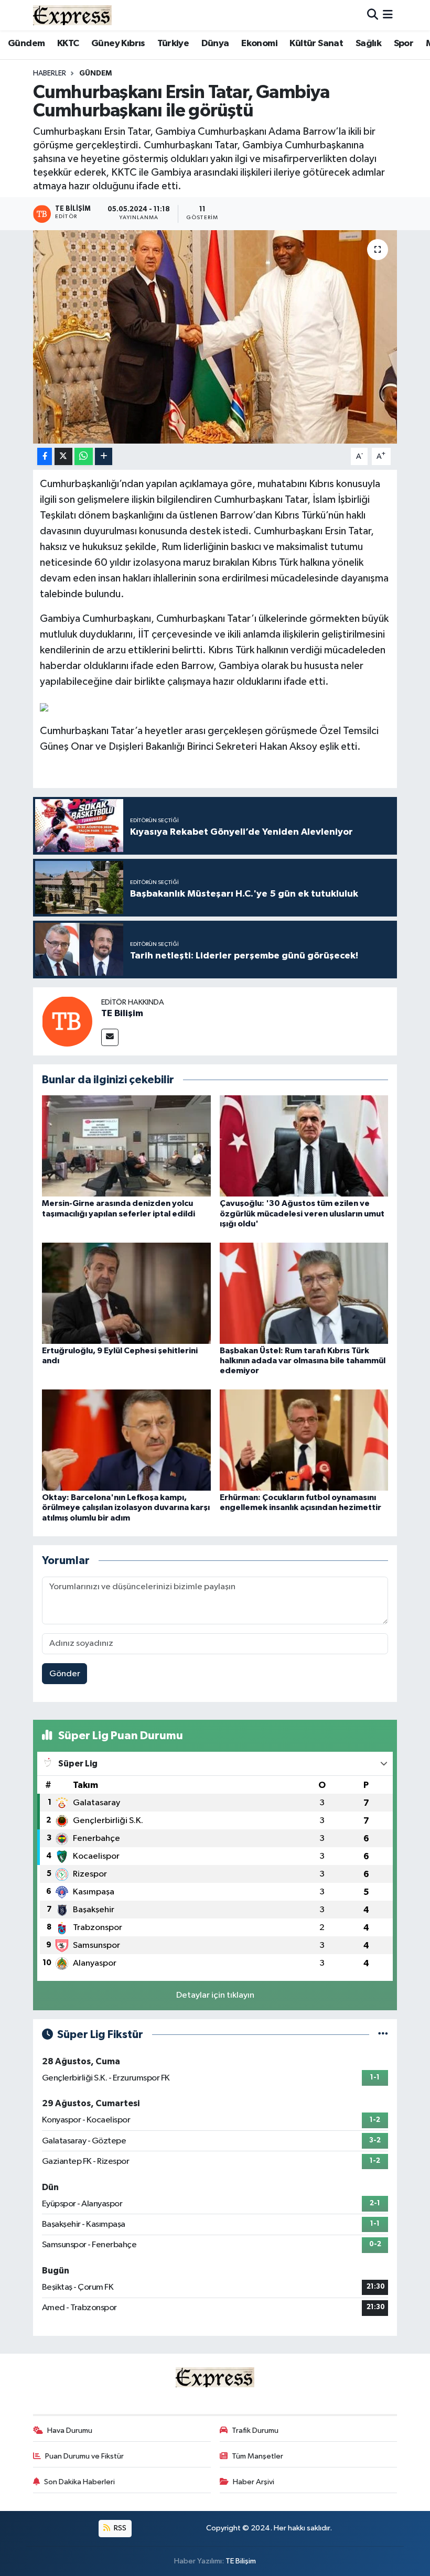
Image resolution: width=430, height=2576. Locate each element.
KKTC (68, 44)
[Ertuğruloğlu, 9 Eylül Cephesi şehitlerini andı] (126, 1293)
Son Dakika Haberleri (79, 2482)
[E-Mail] (110, 1037)
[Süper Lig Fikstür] (383, 2035)
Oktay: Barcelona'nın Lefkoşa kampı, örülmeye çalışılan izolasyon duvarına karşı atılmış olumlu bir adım (126, 1507)
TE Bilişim (122, 1014)
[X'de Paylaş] (63, 456)
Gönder (65, 1674)
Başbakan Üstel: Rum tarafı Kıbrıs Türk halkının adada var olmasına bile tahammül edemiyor (303, 1361)
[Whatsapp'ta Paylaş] (84, 456)
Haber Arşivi (254, 2482)
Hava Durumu (70, 2431)
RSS (119, 2528)
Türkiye (173, 44)
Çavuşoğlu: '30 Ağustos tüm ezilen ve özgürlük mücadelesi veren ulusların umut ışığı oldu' (302, 1213)
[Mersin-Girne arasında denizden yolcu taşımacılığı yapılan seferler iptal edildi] (126, 1146)
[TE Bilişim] (67, 1021)
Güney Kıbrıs (118, 44)
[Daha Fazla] (104, 456)
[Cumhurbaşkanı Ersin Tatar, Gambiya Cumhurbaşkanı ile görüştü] (215, 337)
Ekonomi (259, 44)
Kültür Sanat (316, 44)
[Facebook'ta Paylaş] (45, 456)
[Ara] (373, 15)
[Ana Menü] (388, 15)
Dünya (215, 44)
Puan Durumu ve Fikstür (84, 2456)
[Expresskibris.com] (72, 15)
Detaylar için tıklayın (215, 1995)
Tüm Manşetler (257, 2456)
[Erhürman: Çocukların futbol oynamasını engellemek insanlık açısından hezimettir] (304, 1440)
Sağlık (368, 44)
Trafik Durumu (255, 2431)
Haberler (50, 73)
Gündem (26, 44)
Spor (404, 44)
